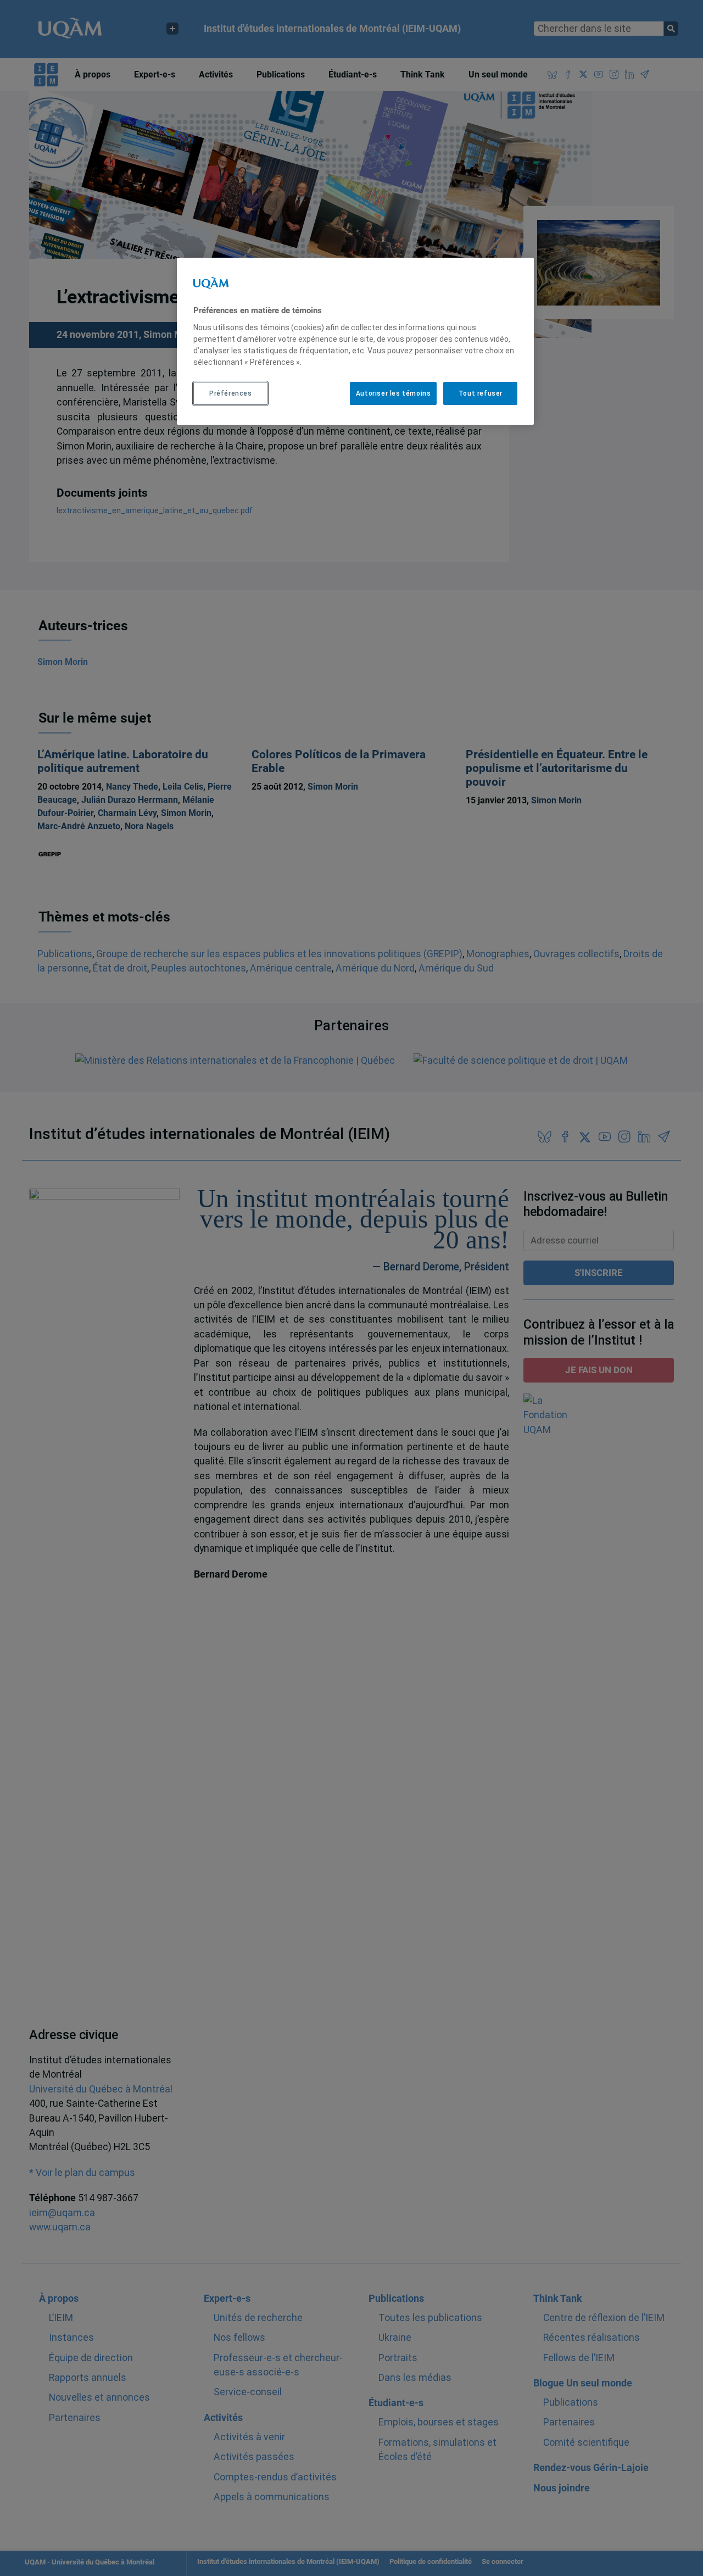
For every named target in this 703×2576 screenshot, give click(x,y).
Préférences (231, 393)
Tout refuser (481, 393)
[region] (355, 341)
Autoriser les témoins (394, 393)
